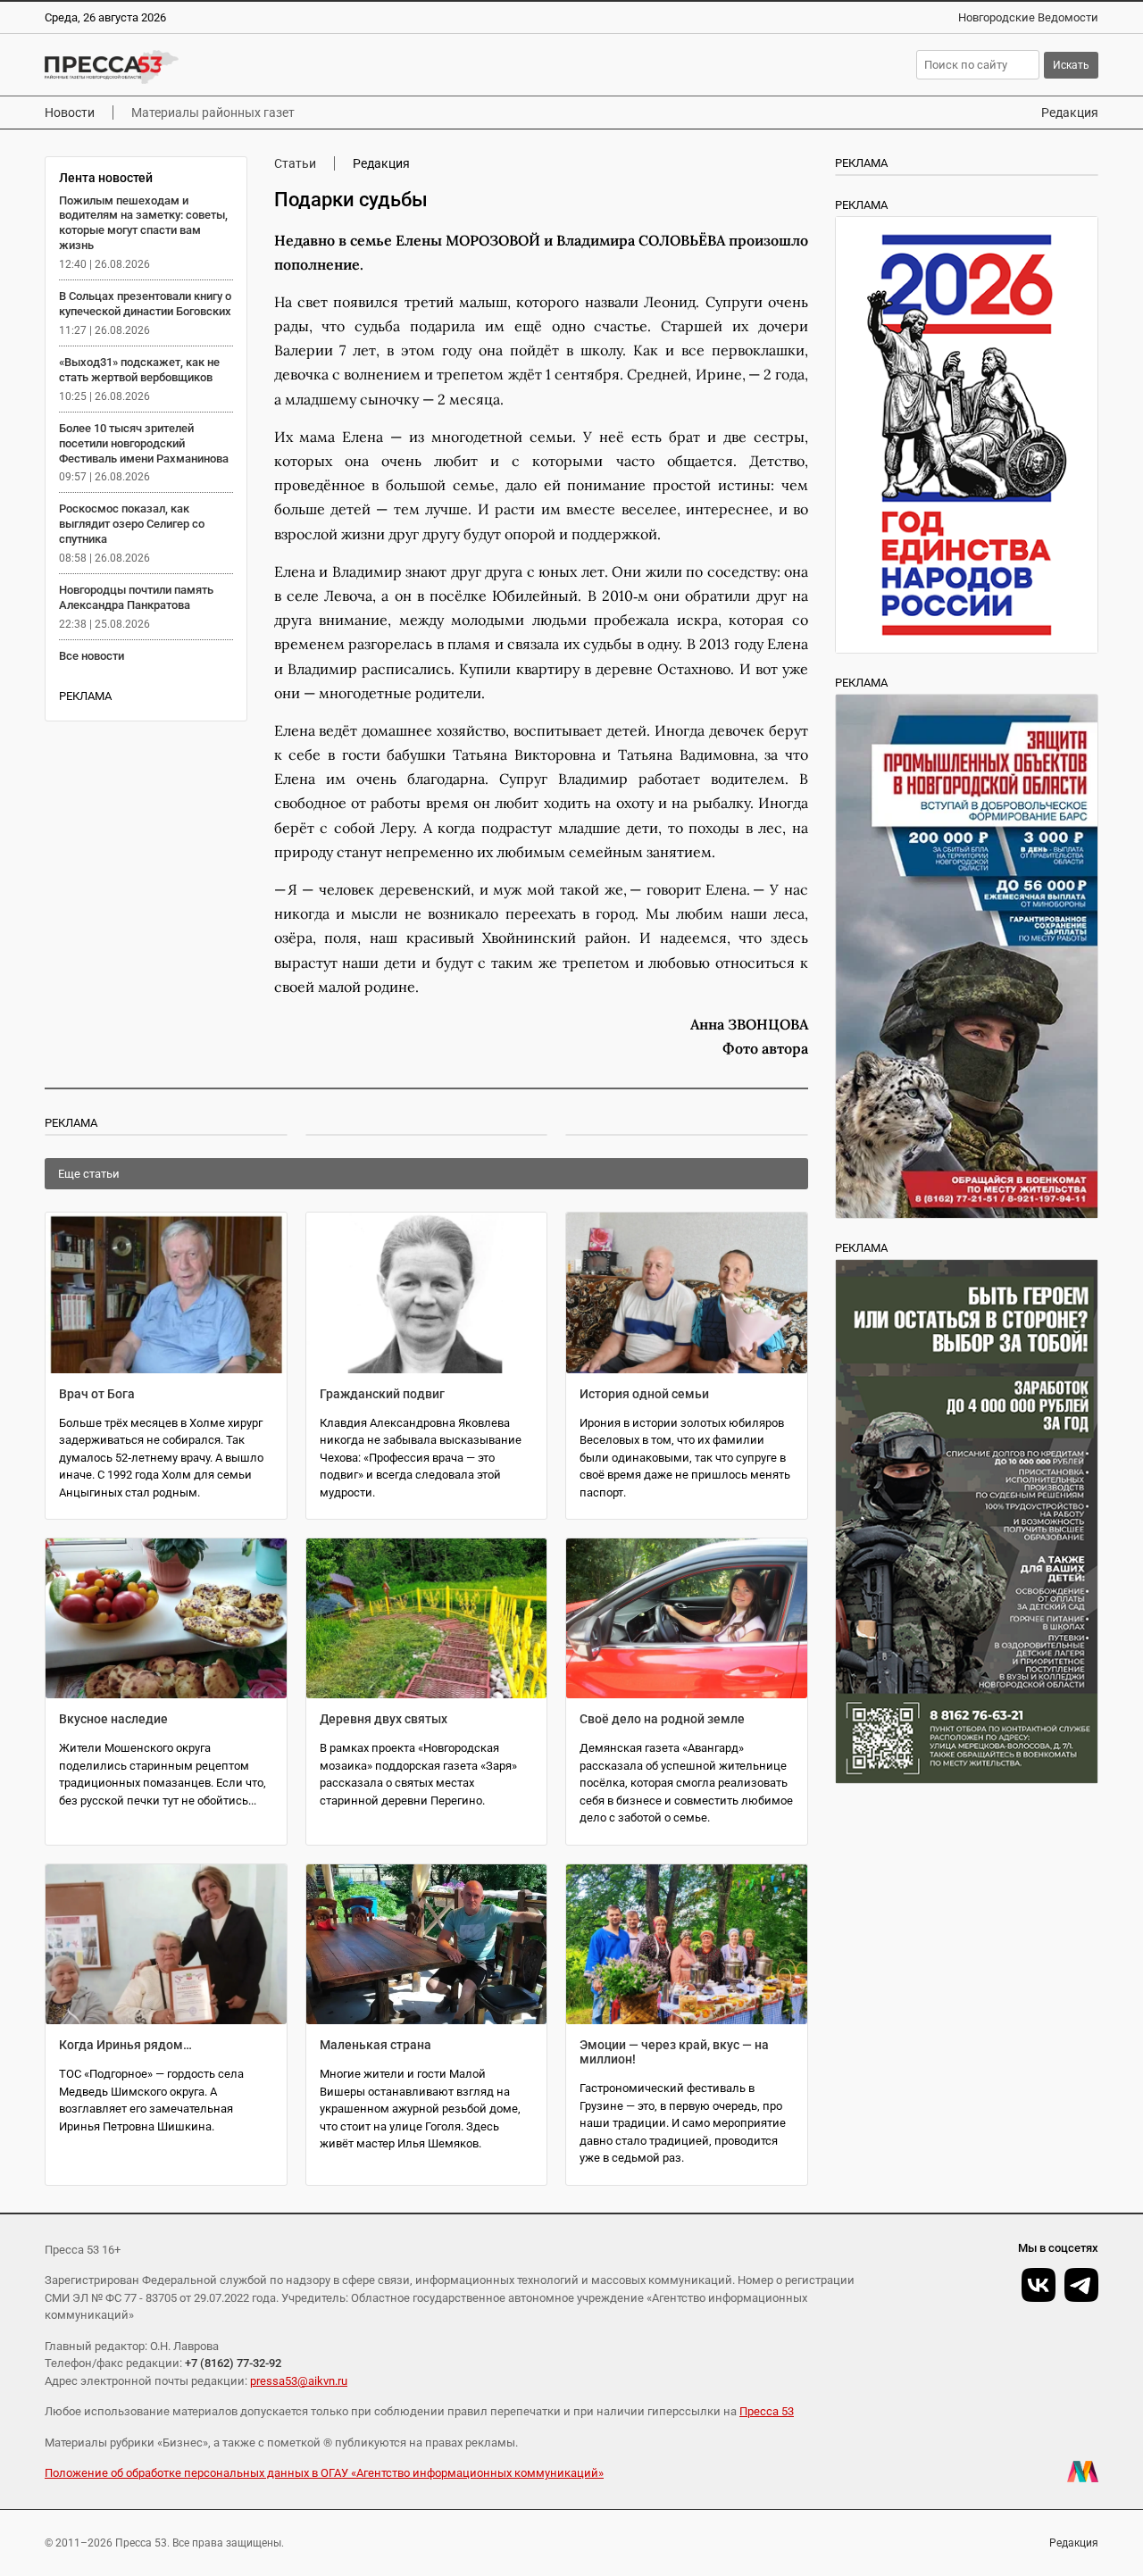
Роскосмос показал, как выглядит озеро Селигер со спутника (132, 524)
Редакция (1070, 113)
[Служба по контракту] (967, 1521)
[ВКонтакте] (1039, 2285)
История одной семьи (644, 1394)
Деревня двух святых (384, 1719)
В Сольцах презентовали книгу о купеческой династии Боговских (145, 304)
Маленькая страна (375, 2045)
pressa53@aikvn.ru (299, 2381)
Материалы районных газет (213, 113)
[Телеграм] (1081, 2285)
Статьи (295, 163)
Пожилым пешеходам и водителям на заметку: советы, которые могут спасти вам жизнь (143, 223)
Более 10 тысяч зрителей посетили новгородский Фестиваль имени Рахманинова (144, 443)
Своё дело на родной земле (662, 1719)
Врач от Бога (97, 1394)
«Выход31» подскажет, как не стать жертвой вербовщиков (139, 370)
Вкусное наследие (113, 1719)
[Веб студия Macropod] (1083, 2472)
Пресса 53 (767, 2411)
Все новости (92, 656)
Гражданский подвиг (382, 1394)
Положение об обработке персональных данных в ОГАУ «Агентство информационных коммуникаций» (324, 2473)
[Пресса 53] (282, 67)
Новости (70, 113)
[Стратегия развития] (967, 435)
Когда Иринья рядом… (125, 2045)
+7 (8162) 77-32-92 (233, 2363)
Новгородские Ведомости (1028, 17)
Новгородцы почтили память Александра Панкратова (136, 597)
